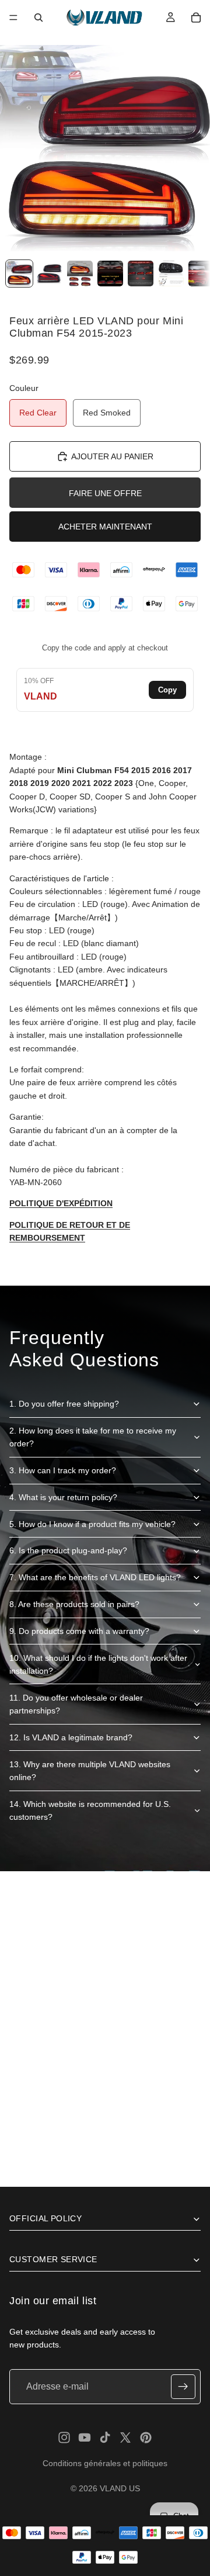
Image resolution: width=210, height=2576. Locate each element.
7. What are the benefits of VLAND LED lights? (95, 1577)
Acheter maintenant (105, 527)
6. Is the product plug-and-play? (68, 1550)
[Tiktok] (105, 2437)
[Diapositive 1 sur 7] (19, 273)
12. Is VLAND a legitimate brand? (71, 1737)
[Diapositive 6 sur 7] (171, 273)
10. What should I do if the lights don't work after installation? (98, 1664)
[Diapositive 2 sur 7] (50, 273)
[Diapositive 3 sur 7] (80, 273)
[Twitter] (125, 2437)
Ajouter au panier (112, 456)
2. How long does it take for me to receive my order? (93, 1437)
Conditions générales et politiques (105, 2463)
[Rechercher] (38, 18)
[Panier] (196, 18)
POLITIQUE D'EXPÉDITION (61, 1203)
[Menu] (13, 18)
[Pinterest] (146, 2437)
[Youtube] (85, 2437)
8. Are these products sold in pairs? (74, 1604)
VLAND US (120, 2488)
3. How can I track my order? (63, 1470)
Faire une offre (105, 493)
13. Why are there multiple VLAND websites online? (90, 1771)
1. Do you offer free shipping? (64, 1404)
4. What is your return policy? (63, 1497)
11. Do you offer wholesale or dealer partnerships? (76, 1704)
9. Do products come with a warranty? (79, 1631)
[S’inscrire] (183, 2387)
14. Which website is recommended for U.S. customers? (90, 1810)
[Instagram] (64, 2437)
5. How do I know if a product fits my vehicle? (92, 1524)
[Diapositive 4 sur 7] (110, 273)
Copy (167, 690)
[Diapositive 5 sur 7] (141, 273)
